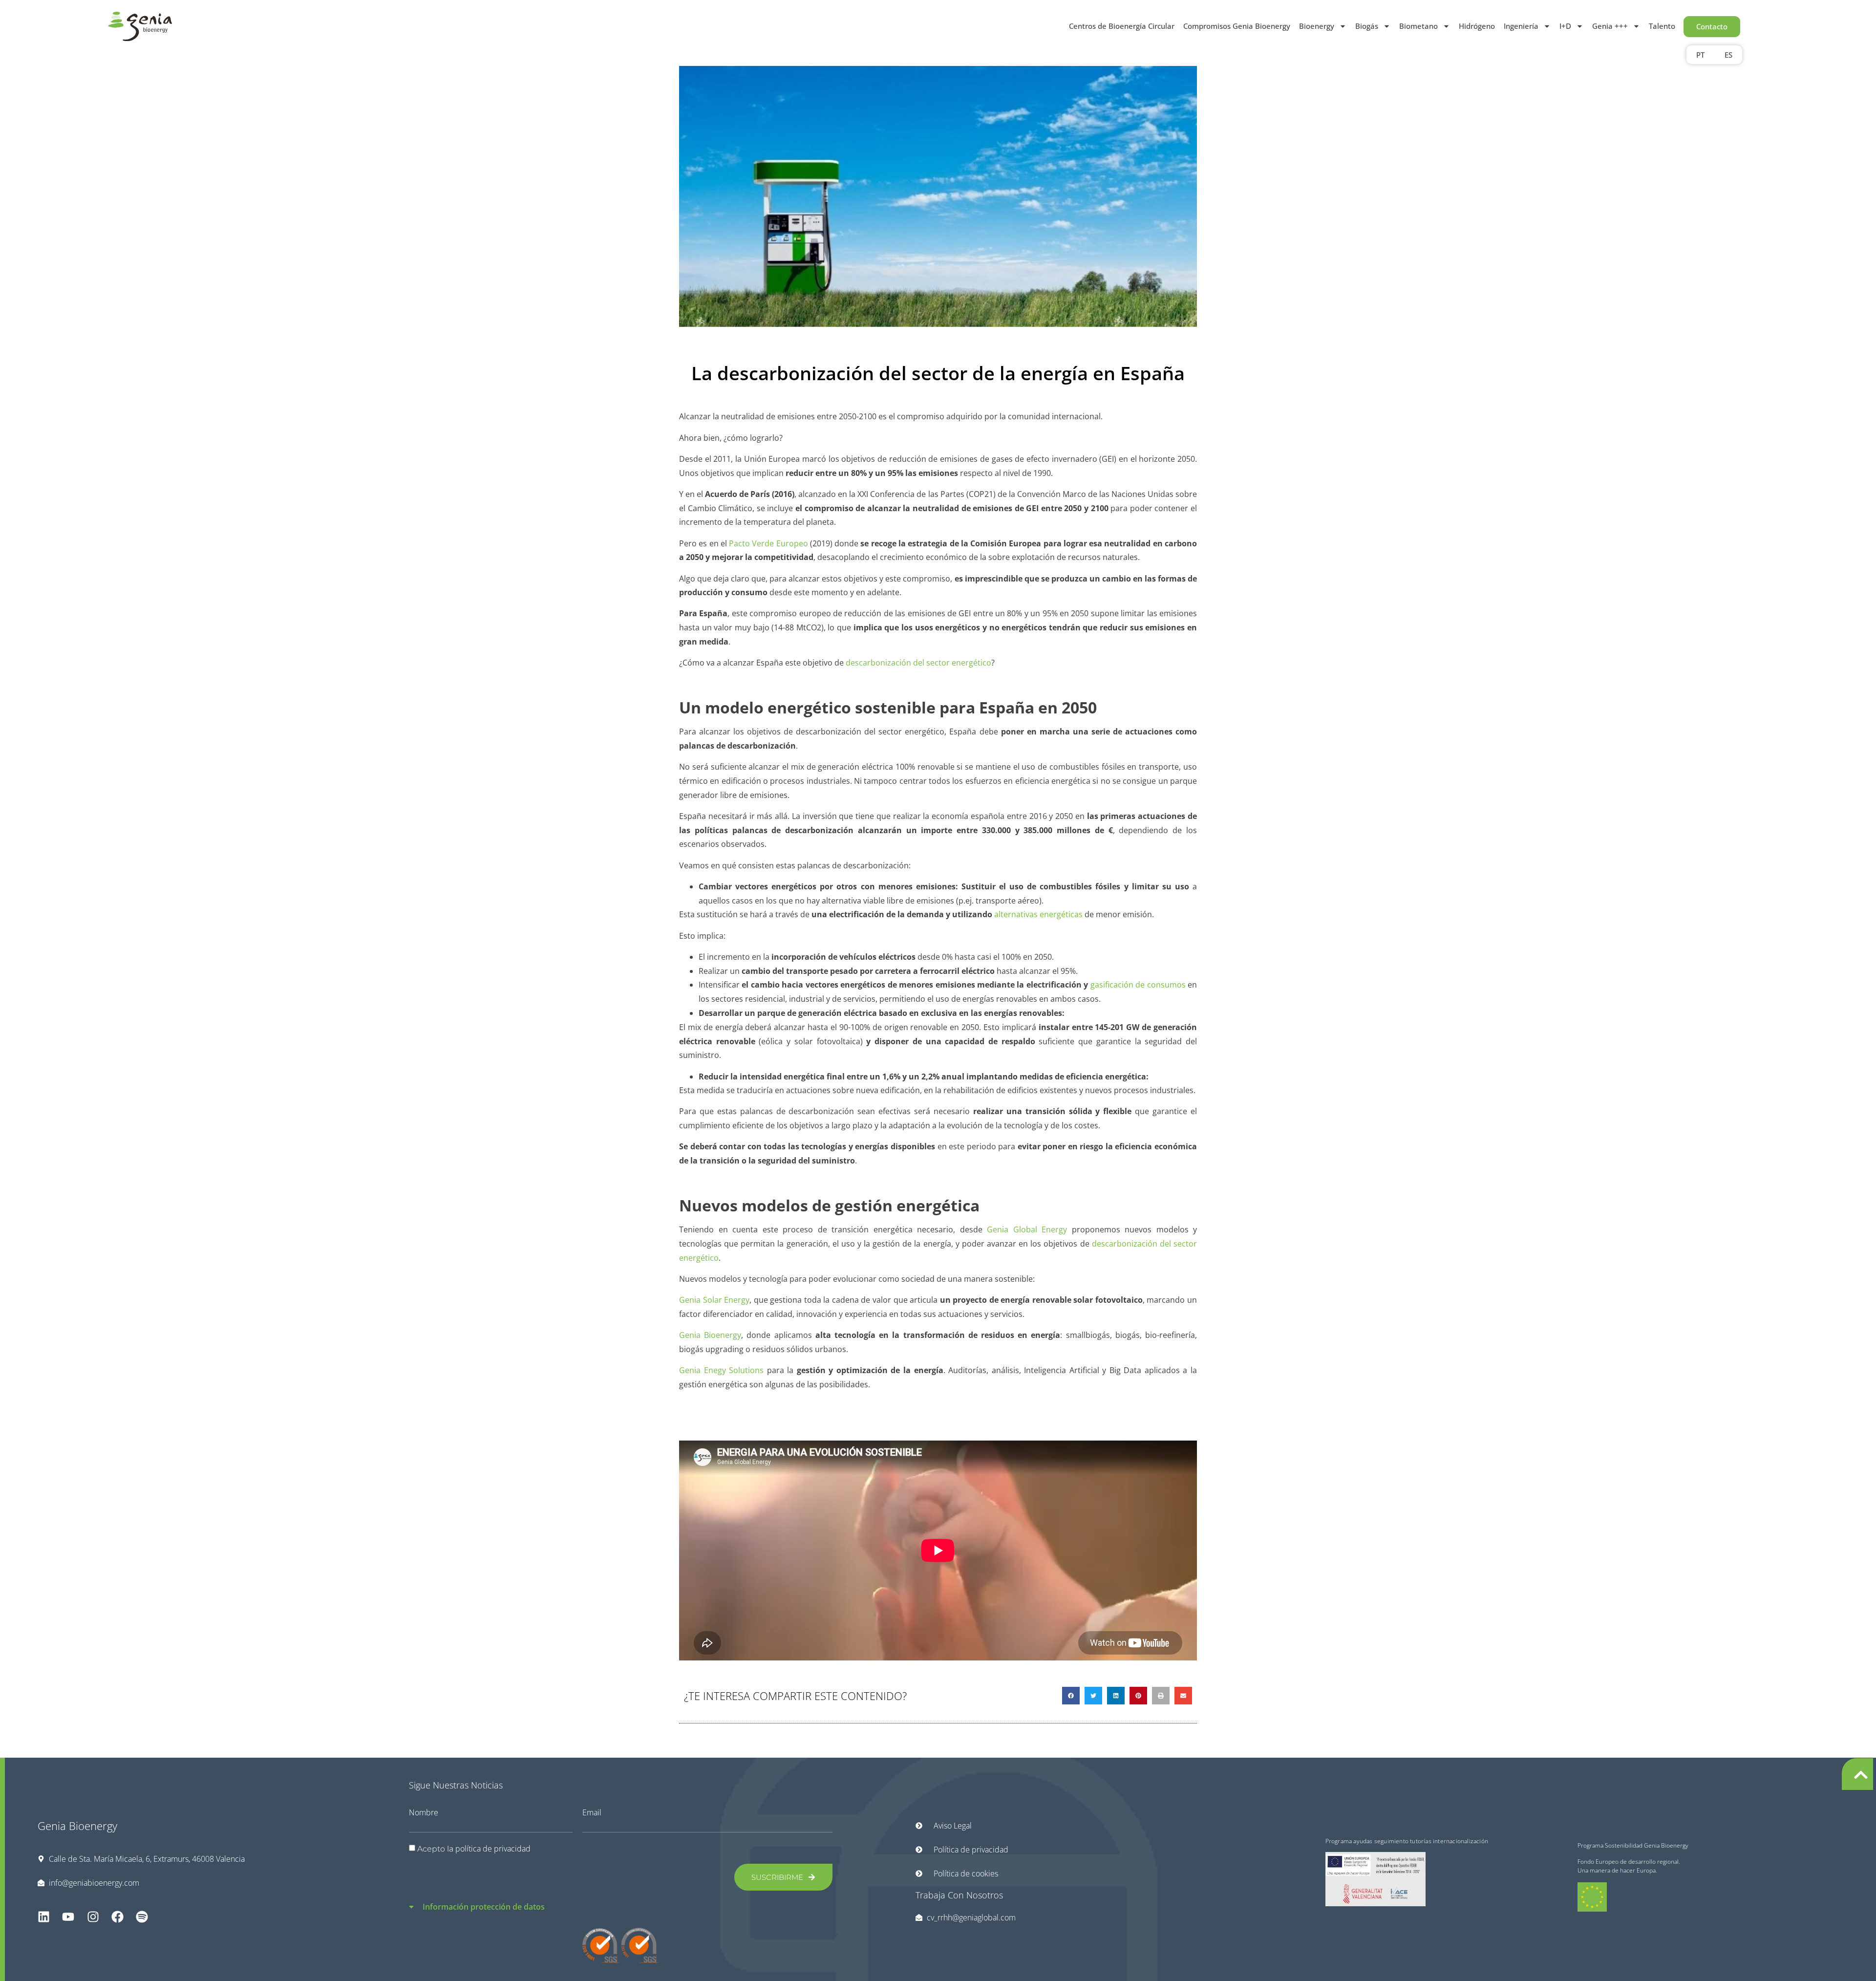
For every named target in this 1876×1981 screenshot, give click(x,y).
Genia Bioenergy (710, 1335)
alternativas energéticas (1038, 914)
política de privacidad (493, 1849)
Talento (1662, 26)
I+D (1565, 26)
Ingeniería (1521, 26)
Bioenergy (1317, 26)
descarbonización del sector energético (918, 663)
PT (1700, 55)
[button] (1071, 1696)
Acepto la (474, 1849)
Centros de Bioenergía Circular (1122, 26)
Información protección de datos (484, 1907)
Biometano (1418, 26)
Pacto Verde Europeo (768, 543)
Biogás (1367, 26)
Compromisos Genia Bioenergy (1237, 26)
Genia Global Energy (1027, 1229)
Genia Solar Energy (714, 1300)
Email (592, 1812)
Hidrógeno (1477, 26)
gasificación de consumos (1138, 985)
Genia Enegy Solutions (721, 1370)
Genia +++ (1610, 26)
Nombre (424, 1812)
